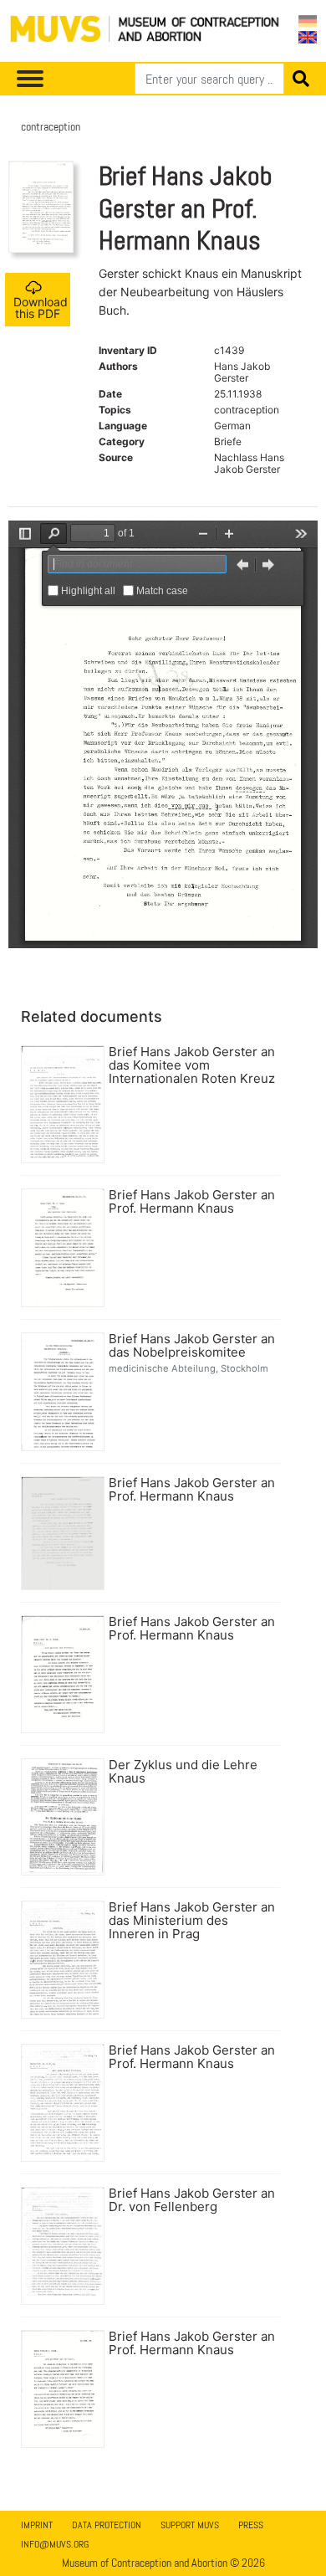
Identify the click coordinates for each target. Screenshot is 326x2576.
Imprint (37, 2525)
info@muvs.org (55, 2544)
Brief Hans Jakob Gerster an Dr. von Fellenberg (192, 2200)
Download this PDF (41, 308)
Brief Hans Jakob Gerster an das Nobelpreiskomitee (192, 1346)
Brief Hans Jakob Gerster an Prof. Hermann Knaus (192, 1202)
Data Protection (107, 2525)
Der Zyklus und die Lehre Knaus (183, 1772)
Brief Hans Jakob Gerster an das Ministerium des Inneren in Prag (192, 1921)
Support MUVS (190, 2525)
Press (251, 2525)
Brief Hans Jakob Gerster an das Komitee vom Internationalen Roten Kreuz (192, 1065)
